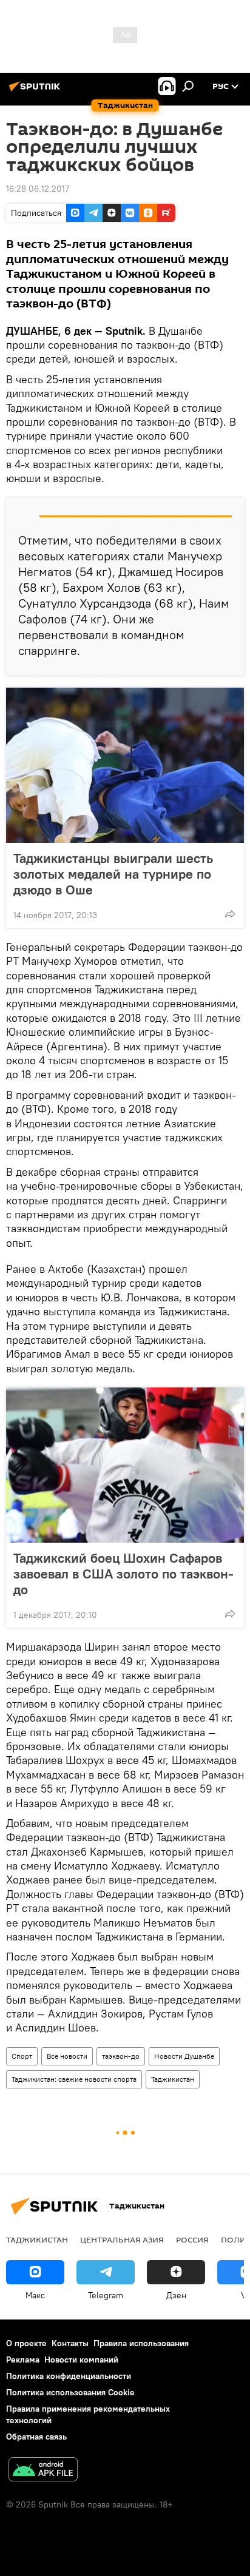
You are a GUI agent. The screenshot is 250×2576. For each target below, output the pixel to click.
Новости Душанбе (184, 2056)
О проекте (26, 2343)
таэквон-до (121, 2056)
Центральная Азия (122, 2239)
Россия (192, 2239)
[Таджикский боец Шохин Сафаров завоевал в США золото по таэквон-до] (125, 1465)
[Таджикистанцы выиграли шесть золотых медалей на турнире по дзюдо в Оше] (125, 765)
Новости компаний (81, 2360)
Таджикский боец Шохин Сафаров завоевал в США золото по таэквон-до (123, 1574)
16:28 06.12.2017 (38, 189)
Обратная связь (36, 2437)
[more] (230, 914)
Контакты (70, 2343)
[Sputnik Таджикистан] (36, 91)
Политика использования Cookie (70, 2392)
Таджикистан (173, 2079)
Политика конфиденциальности (69, 2376)
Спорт (22, 2056)
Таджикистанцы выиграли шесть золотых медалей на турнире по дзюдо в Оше (113, 874)
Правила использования (141, 2343)
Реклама (23, 2360)
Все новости (67, 2056)
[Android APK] (43, 2471)
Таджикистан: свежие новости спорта (74, 2079)
